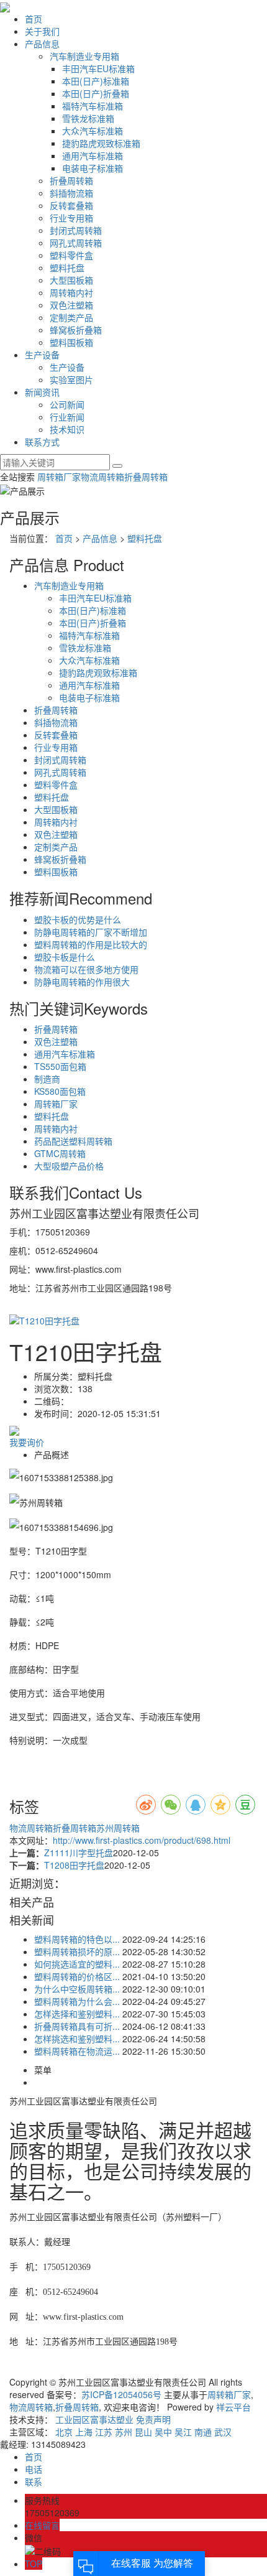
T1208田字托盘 (74, 1865)
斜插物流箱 (71, 193)
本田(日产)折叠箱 (96, 93)
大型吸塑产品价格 (69, 1166)
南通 (203, 2432)
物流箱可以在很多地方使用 (86, 969)
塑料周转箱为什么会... (77, 2001)
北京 (64, 2432)
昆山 (143, 2432)
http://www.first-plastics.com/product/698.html (142, 1840)
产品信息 (42, 44)
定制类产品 (71, 317)
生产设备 (42, 355)
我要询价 (27, 1442)
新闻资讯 (42, 392)
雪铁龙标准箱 (88, 118)
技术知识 (67, 429)
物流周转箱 (102, 477)
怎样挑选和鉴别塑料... (77, 2039)
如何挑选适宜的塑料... (77, 1964)
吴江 (183, 2432)
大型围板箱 (71, 280)
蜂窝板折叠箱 (76, 330)
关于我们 (42, 31)
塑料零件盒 (71, 255)
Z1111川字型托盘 (79, 1853)
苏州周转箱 (118, 1828)
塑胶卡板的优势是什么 (78, 919)
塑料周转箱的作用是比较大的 (91, 944)
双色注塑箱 (71, 305)
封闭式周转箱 (76, 230)
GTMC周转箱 (60, 1153)
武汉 (223, 2432)
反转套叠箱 (71, 205)
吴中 (163, 2432)
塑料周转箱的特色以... (77, 1939)
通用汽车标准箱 (93, 156)
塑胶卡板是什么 (65, 957)
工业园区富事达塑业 (94, 2419)
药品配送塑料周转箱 (73, 1141)
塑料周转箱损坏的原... (77, 1951)
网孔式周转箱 (76, 243)
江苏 (104, 2432)
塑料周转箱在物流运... (77, 2051)
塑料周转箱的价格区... (77, 1976)
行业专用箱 (71, 218)
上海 (84, 2432)
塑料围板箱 (71, 342)
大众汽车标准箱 (93, 131)
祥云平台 (233, 2407)
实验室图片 (71, 379)
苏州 (124, 2432)
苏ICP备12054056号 (121, 2394)
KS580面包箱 (60, 1091)
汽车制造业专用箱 (84, 56)
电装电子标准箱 (93, 168)
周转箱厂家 (59, 477)
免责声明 (153, 2419)
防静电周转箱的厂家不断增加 (91, 932)
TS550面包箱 (60, 1066)
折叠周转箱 (71, 180)
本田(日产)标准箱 (96, 81)
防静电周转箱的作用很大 (82, 982)
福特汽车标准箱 (93, 106)
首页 (34, 19)
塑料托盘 (67, 267)
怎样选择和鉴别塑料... (77, 2014)
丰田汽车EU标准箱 (98, 68)
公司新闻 (67, 404)
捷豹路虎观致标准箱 (101, 143)
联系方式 (42, 442)
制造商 (47, 1079)
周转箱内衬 (71, 292)
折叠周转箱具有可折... (77, 2026)
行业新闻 (67, 417)
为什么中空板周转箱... (77, 1989)
